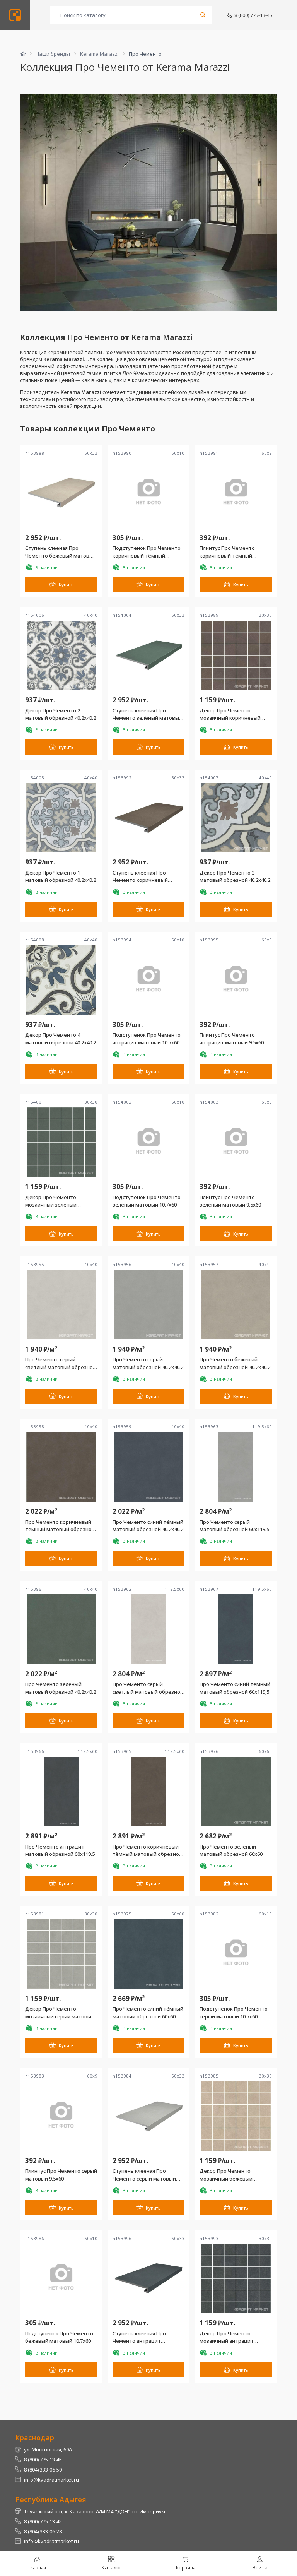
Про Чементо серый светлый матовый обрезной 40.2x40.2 (61, 1363)
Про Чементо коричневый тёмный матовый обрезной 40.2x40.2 (60, 1526)
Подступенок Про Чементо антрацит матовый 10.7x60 (147, 1039)
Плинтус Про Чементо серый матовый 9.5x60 (61, 2175)
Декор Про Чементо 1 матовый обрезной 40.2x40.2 (61, 876)
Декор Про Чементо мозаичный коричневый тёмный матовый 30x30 (230, 715)
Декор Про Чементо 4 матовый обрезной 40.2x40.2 (61, 1039)
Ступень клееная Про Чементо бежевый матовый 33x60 (61, 552)
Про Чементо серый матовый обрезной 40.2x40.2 (148, 1363)
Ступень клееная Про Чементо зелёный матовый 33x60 (147, 715)
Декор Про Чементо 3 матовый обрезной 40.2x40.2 (235, 876)
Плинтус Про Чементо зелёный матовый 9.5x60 (230, 1201)
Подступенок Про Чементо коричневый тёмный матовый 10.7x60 (147, 552)
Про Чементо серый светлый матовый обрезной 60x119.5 (148, 1688)
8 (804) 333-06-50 (43, 2470)
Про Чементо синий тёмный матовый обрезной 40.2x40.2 (148, 1526)
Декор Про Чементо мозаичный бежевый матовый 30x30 (226, 2175)
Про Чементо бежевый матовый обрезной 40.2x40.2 (235, 1363)
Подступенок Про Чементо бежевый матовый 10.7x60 (59, 2337)
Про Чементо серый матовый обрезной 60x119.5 (234, 1526)
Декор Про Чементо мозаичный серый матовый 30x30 (60, 2013)
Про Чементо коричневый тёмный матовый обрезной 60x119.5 (147, 1851)
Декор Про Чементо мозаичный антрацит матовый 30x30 (227, 2337)
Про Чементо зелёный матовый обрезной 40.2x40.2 (61, 1688)
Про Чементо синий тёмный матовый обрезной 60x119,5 (235, 1688)
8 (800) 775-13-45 (253, 15)
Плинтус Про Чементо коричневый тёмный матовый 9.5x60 (227, 552)
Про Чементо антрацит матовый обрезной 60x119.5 (60, 1850)
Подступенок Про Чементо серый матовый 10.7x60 (234, 2013)
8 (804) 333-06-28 (43, 2531)
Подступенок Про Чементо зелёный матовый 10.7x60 (147, 1201)
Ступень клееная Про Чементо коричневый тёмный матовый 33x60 (142, 877)
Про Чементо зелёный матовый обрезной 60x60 (231, 1850)
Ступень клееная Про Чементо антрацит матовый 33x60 (139, 2337)
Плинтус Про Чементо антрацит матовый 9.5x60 (232, 1039)
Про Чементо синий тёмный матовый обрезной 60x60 (148, 2013)
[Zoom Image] (148, 202)
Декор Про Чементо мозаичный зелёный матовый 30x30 (51, 1201)
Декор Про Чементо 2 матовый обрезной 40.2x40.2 (61, 714)
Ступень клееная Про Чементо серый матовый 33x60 (144, 2175)
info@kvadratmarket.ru (51, 2480)
